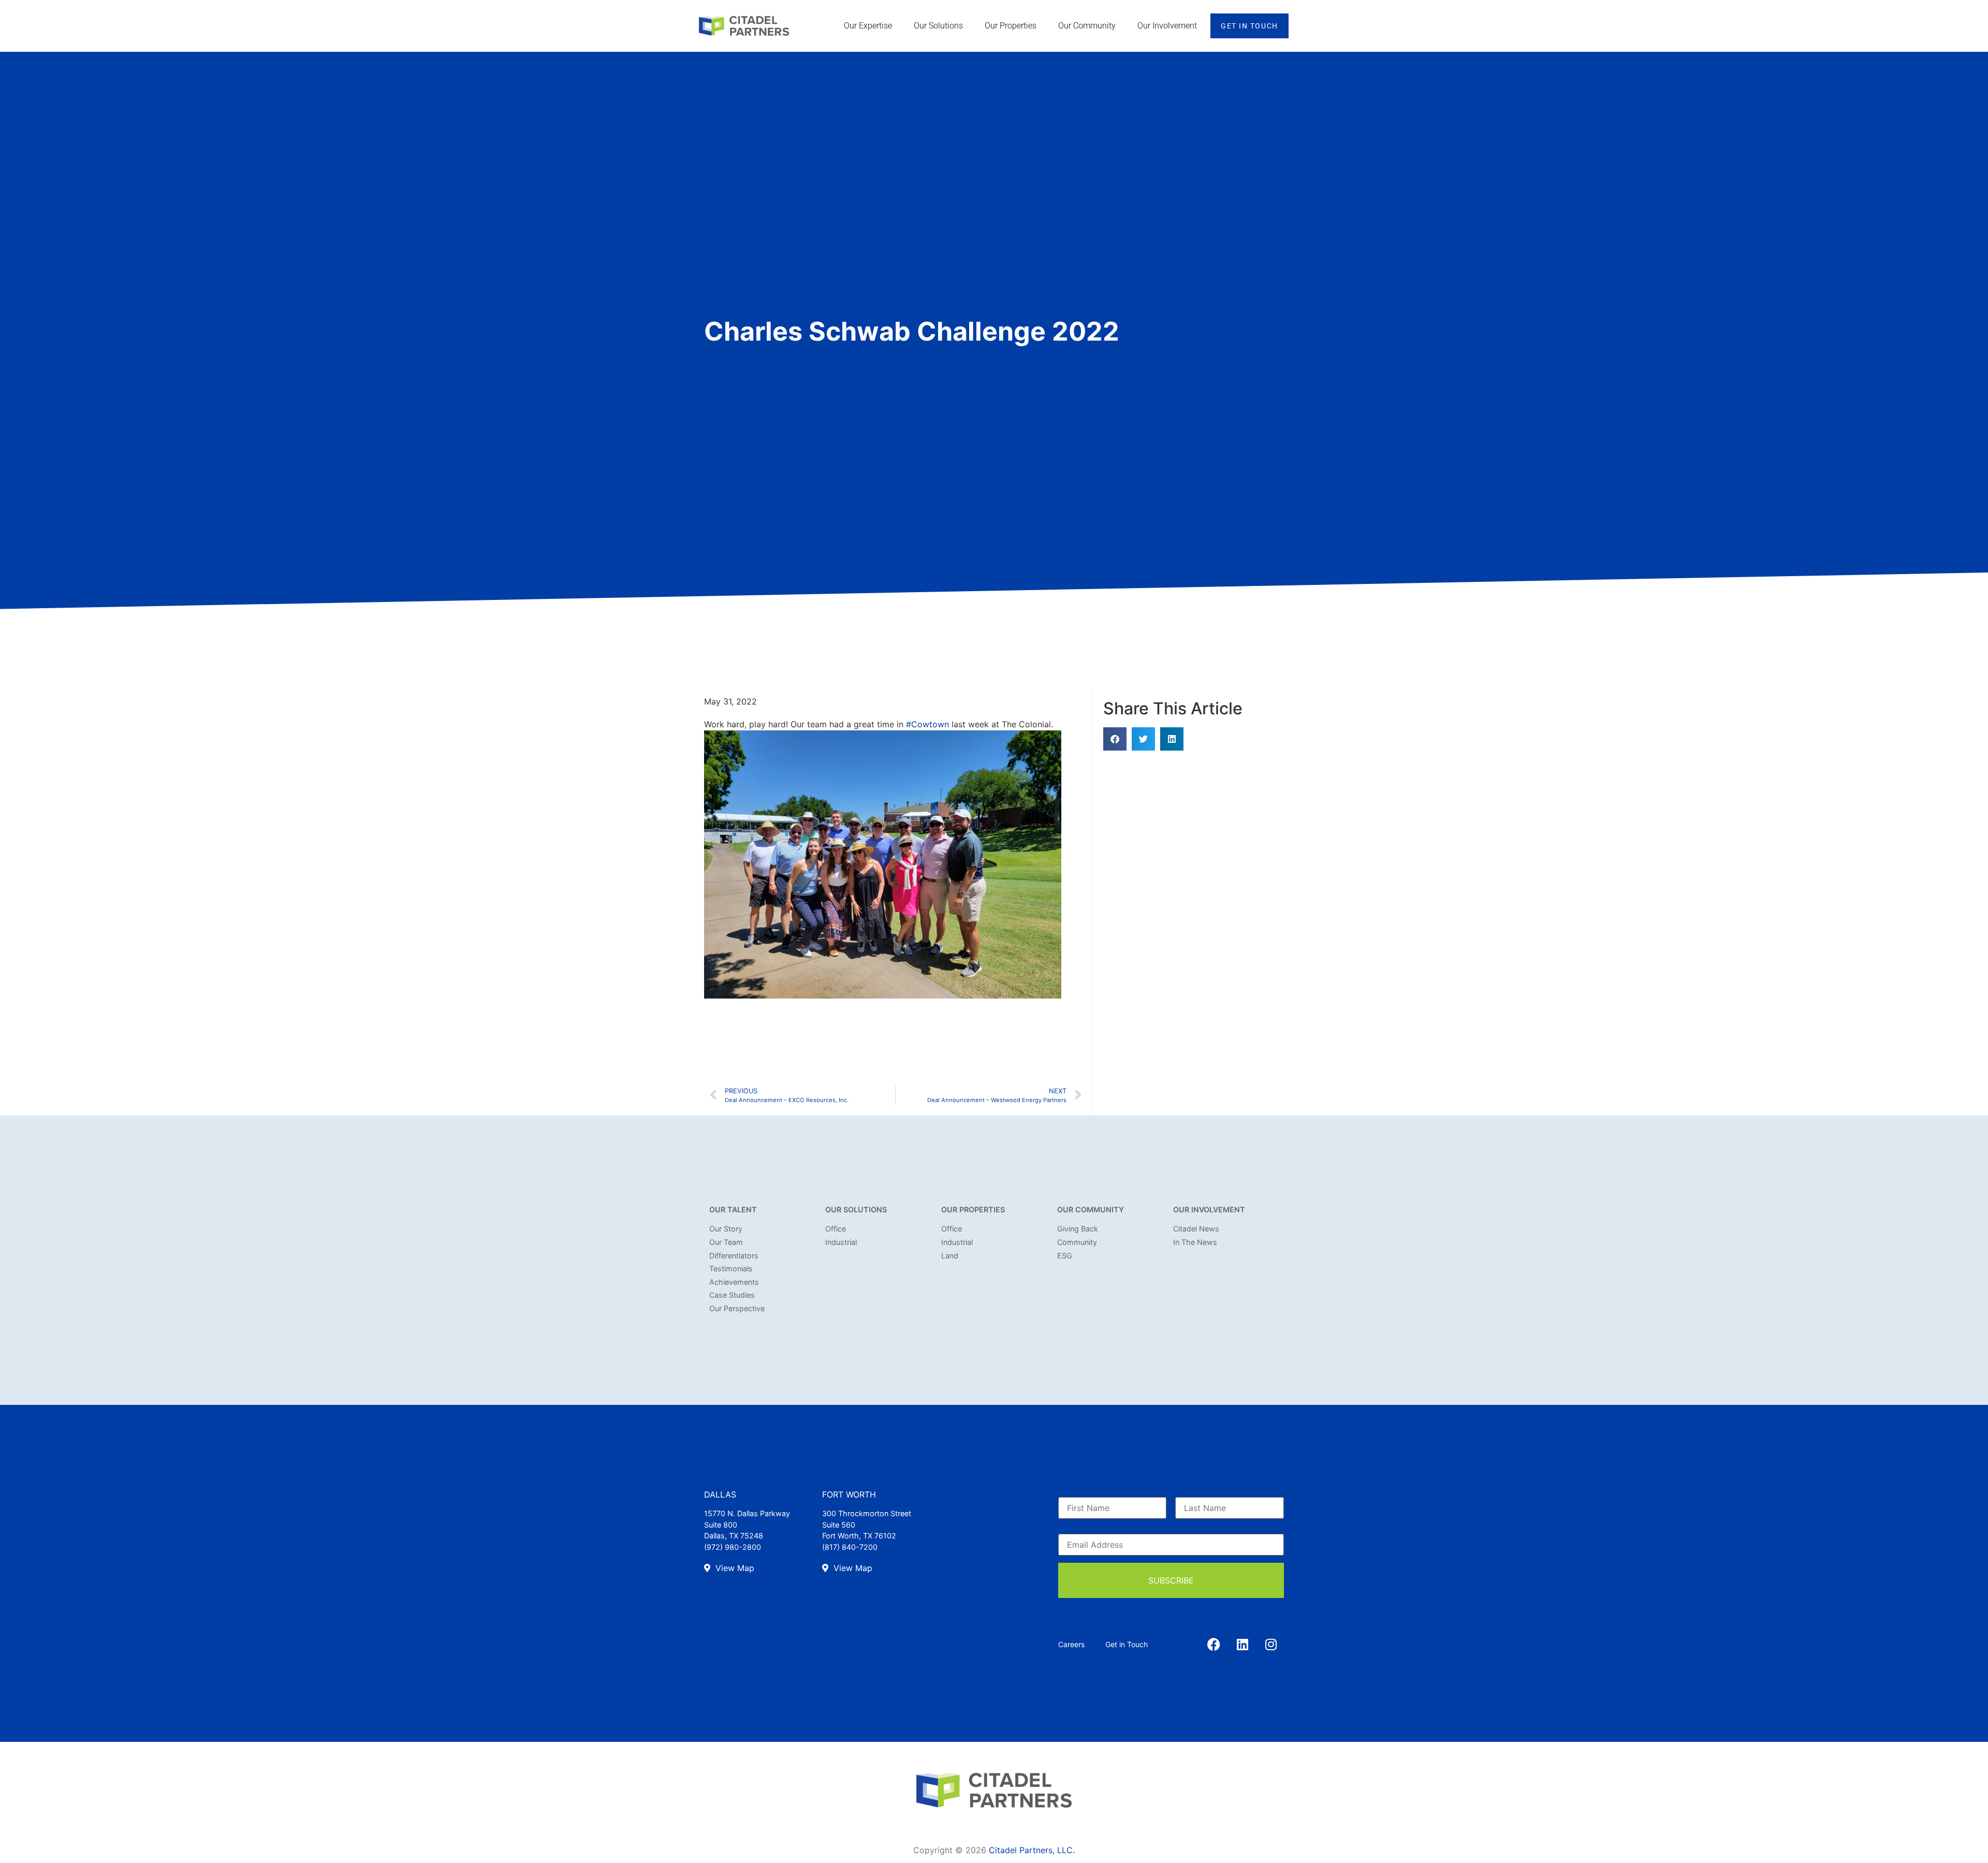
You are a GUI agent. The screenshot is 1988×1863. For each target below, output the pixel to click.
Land (950, 1256)
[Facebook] (1214, 1645)
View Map (734, 1568)
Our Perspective (737, 1308)
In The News (1195, 1242)
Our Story (726, 1229)
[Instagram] (1271, 1645)
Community (1077, 1242)
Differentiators (734, 1256)
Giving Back (1078, 1229)
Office (836, 1229)
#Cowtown (927, 724)
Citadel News (1196, 1229)
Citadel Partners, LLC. (1032, 1850)
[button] (1115, 739)
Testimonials (731, 1268)
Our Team (726, 1242)
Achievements (734, 1282)
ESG (1065, 1256)
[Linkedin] (1242, 1645)
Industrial (841, 1242)
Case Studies (732, 1295)
